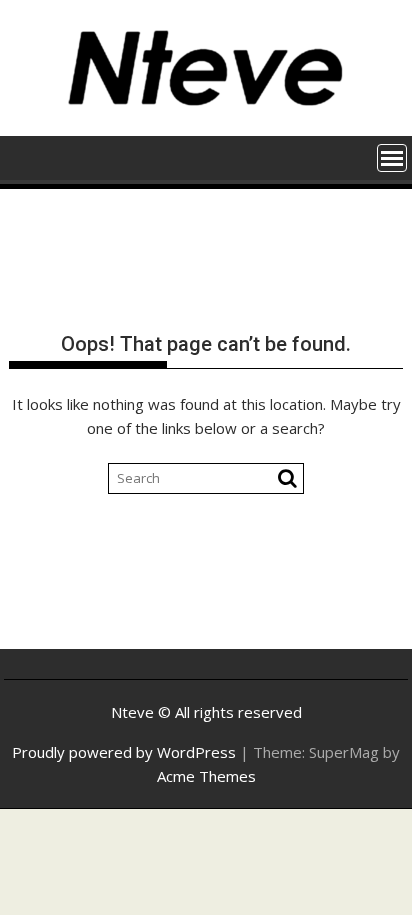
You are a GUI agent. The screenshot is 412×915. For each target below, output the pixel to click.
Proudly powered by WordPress (124, 752)
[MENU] (392, 158)
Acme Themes (206, 776)
